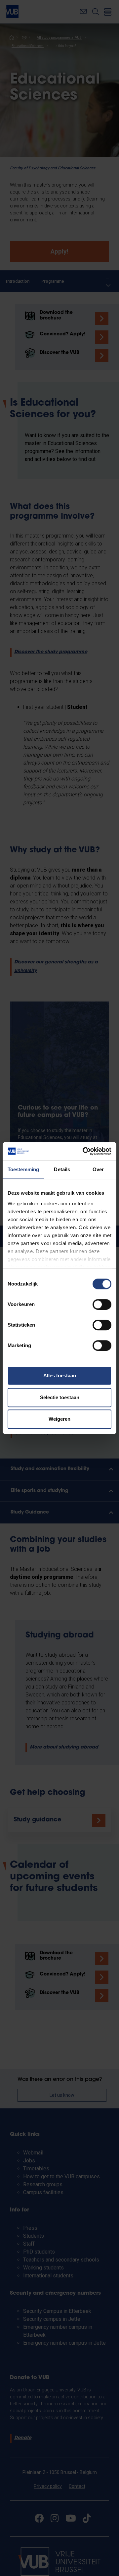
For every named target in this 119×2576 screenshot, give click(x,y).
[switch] (102, 1304)
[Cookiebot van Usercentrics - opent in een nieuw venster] (84, 1151)
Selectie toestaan (60, 1397)
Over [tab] (98, 1169)
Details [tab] (62, 1169)
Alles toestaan (60, 1375)
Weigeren (59, 1419)
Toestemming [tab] (23, 1169)
